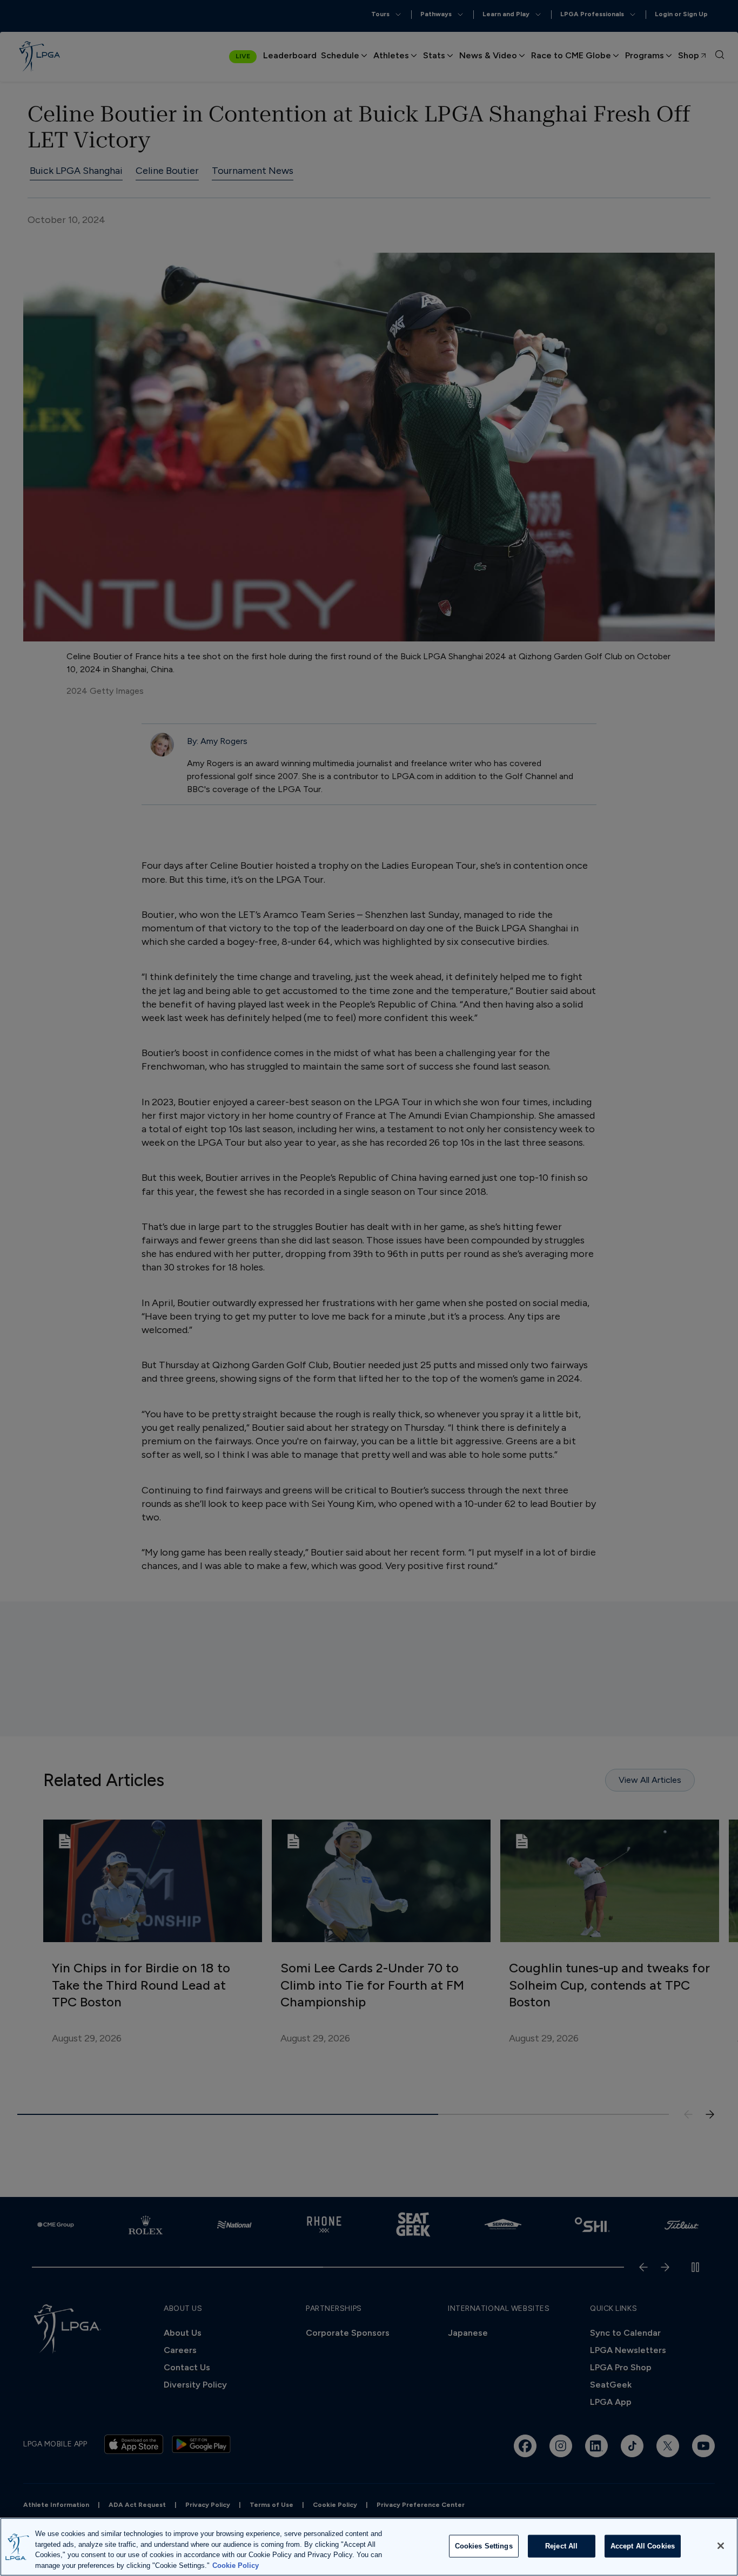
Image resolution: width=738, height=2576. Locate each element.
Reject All (561, 2546)
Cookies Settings (484, 2546)
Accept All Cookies (643, 2546)
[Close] (721, 2546)
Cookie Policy (236, 2565)
